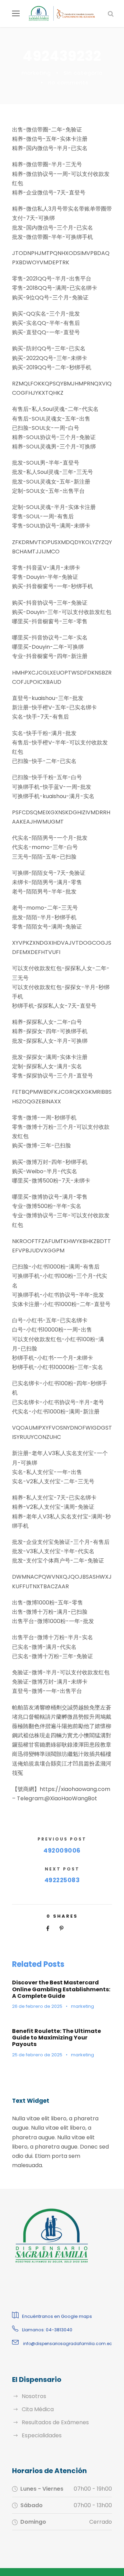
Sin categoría (83, 73)
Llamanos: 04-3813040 (47, 2330)
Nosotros (34, 2396)
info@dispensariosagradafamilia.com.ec (67, 2344)
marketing (36, 73)
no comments (68, 82)
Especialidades (42, 2435)
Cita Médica (38, 2409)
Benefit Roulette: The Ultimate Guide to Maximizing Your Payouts (56, 2038)
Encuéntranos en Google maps (57, 2316)
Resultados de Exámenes (55, 2422)
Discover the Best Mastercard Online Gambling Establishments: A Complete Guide (61, 1989)
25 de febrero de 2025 (37, 2055)
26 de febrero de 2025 (37, 2006)
